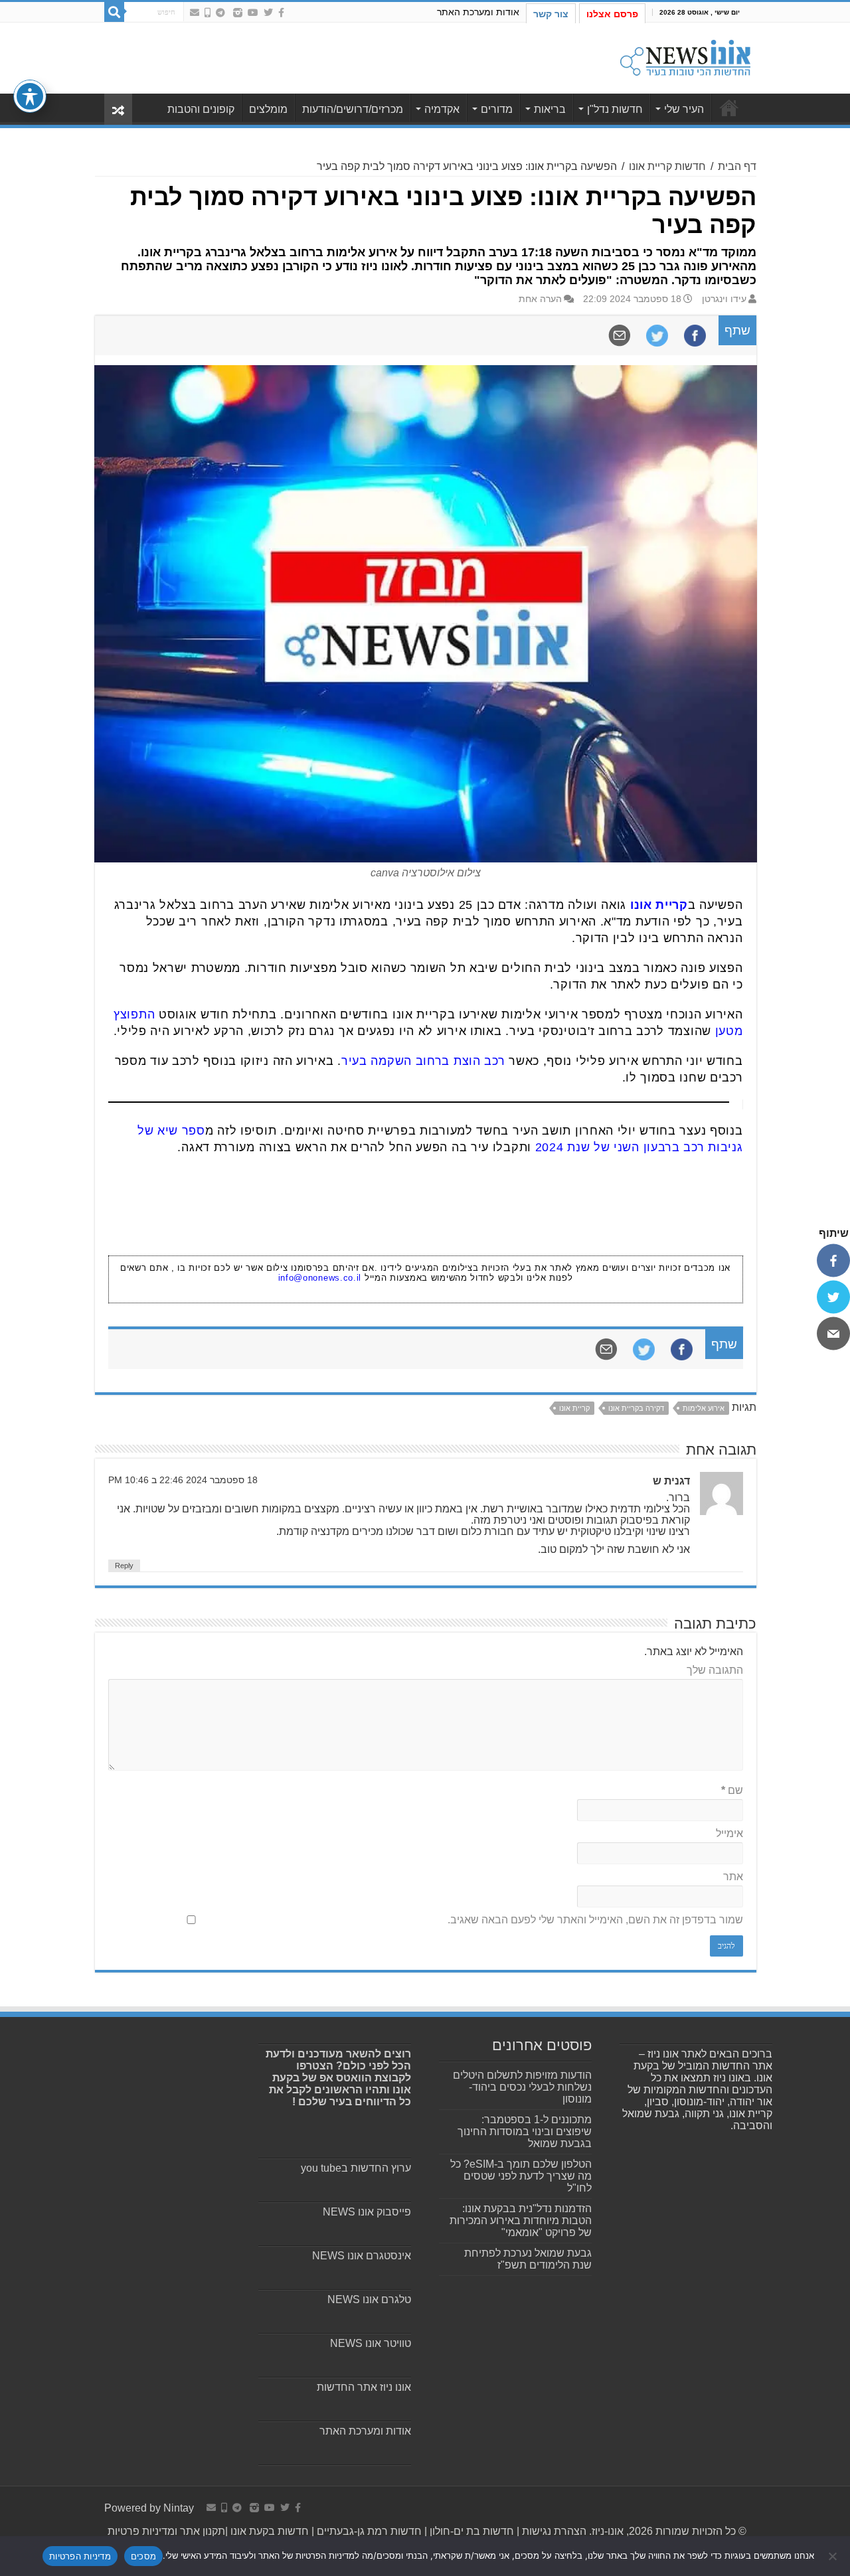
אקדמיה (442, 109)
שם (732, 1790)
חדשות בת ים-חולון (470, 2531)
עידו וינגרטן (724, 299)
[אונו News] (685, 56)
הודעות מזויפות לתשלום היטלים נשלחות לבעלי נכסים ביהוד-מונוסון (522, 2087)
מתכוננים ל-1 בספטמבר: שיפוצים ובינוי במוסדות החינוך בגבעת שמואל (525, 2132)
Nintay (179, 2508)
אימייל (729, 1833)
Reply (124, 1566)
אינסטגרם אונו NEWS (362, 2256)
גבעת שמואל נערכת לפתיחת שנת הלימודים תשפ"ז (528, 2259)
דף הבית (737, 166)
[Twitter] (268, 13)
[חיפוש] (114, 12)
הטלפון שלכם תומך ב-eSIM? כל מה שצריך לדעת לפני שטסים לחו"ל (521, 2176)
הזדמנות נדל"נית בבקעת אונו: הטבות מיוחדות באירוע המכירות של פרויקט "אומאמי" (521, 2220)
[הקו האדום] (208, 13)
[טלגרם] (220, 13)
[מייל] (833, 1334)
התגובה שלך (715, 1670)
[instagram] (238, 13)
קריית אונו (659, 905)
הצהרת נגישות (553, 2531)
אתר (733, 1877)
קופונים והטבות (201, 109)
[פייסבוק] (833, 1261)
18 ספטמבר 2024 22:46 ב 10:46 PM (183, 1480)
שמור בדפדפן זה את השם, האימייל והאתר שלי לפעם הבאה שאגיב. (595, 1920)
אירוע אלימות (704, 1408)
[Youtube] (253, 13)
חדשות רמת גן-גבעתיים (368, 2531)
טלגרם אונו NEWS (369, 2299)
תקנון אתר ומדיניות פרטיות (166, 2531)
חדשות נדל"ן (615, 109)
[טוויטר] (833, 1297)
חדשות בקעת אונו (270, 2531)
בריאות (550, 109)
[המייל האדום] (195, 13)
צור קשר (551, 14)
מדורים (497, 109)
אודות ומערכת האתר (478, 12)
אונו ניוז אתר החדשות (364, 2387)
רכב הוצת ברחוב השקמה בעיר (423, 1061)
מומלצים (268, 109)
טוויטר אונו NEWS (371, 2343)
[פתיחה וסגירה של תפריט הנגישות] (30, 96)
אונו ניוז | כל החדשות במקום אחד (729, 108)
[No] (833, 2556)
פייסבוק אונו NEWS (367, 2212)
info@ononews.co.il (320, 1278)
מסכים (143, 2556)
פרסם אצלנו (612, 14)
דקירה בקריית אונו (636, 1408)
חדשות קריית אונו (667, 166)
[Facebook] (281, 13)
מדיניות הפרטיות (80, 2556)
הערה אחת (540, 299)
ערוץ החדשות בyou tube (356, 2168)
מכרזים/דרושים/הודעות (353, 109)
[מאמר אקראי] (118, 109)
